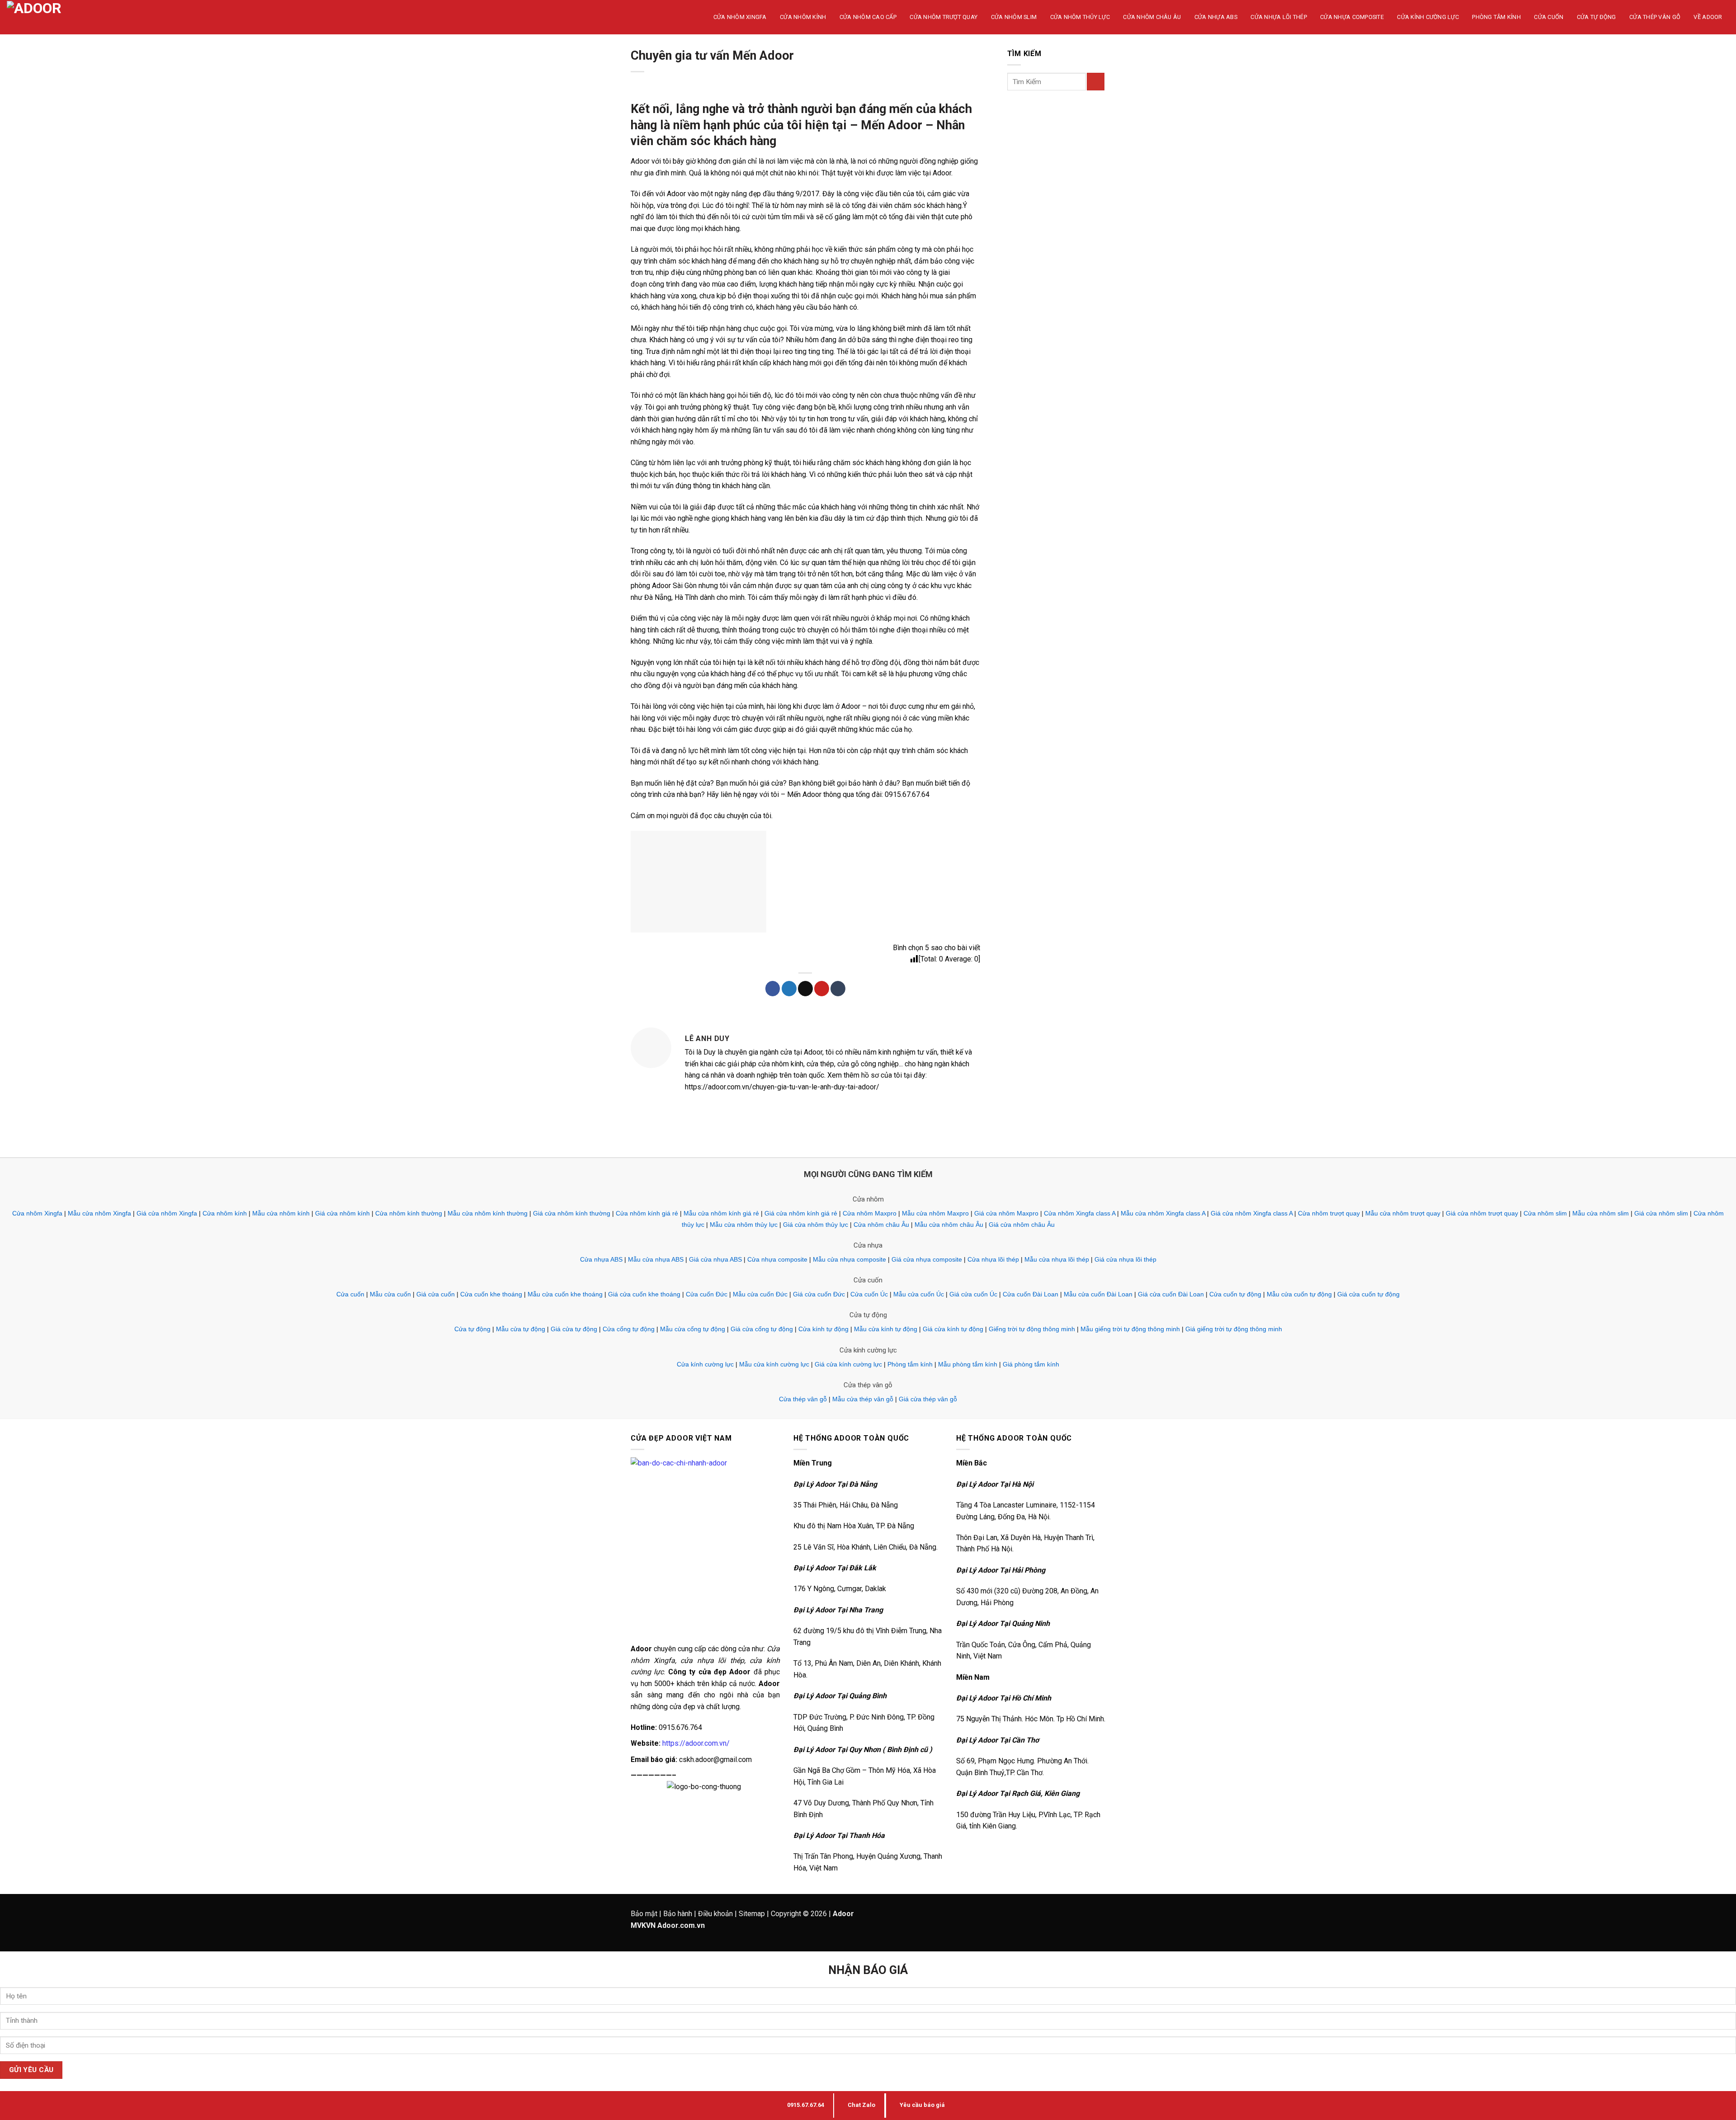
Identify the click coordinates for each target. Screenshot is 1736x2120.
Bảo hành (678, 1914)
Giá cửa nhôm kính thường (572, 1213)
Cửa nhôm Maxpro (870, 1213)
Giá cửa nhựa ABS (715, 1259)
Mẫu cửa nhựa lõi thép (1057, 1259)
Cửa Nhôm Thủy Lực (1080, 17)
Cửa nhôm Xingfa (37, 1213)
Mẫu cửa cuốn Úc (919, 1294)
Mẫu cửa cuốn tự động (1299, 1294)
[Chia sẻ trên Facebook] (773, 989)
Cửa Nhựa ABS (1216, 17)
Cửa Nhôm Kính (803, 17)
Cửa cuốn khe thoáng (491, 1294)
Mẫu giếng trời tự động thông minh (1130, 1329)
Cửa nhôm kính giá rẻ (647, 1213)
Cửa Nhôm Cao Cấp (868, 17)
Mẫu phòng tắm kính (968, 1364)
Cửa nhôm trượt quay (1329, 1213)
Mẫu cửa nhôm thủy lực (744, 1225)
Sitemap (752, 1914)
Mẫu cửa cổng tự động (693, 1329)
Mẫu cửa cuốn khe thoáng (565, 1294)
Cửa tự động (472, 1329)
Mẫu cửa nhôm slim (1601, 1213)
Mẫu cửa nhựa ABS (656, 1259)
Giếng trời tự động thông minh (1032, 1329)
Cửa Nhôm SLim (1014, 17)
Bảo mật (644, 1914)
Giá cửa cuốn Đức (819, 1294)
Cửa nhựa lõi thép (993, 1259)
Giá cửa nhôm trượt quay (1482, 1213)
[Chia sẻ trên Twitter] (789, 989)
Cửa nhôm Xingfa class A (1080, 1213)
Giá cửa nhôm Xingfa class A (1252, 1213)
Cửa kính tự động (823, 1329)
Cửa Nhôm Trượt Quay (943, 17)
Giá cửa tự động (574, 1329)
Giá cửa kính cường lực (848, 1364)
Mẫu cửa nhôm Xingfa (99, 1213)
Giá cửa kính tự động (953, 1329)
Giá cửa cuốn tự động (1368, 1294)
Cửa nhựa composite (777, 1259)
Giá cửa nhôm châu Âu (1022, 1225)
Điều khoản (715, 1914)
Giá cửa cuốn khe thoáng (644, 1294)
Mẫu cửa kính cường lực (774, 1364)
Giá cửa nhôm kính (342, 1213)
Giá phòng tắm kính (1031, 1364)
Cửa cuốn (350, 1294)
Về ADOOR (1708, 17)
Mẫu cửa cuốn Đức (760, 1294)
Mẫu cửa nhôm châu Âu (949, 1225)
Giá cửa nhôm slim (1661, 1213)
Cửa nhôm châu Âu (881, 1225)
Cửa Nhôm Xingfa (740, 17)
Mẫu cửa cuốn (390, 1294)
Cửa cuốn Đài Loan (1031, 1294)
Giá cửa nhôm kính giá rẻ (801, 1213)
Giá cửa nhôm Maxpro (1006, 1213)
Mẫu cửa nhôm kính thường (488, 1213)
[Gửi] (1096, 82)
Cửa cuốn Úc (869, 1294)
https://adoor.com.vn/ (696, 1743)
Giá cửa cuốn (436, 1294)
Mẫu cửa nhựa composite (849, 1259)
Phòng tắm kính (910, 1364)
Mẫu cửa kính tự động (886, 1329)
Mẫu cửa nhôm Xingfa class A (1163, 1213)
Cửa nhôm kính (225, 1213)
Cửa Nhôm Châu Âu (1152, 17)
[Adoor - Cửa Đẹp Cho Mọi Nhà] (47, 17)
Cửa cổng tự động (629, 1329)
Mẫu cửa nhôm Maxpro (935, 1213)
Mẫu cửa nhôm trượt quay (1403, 1213)
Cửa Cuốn (1549, 17)
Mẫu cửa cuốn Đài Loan (1098, 1294)
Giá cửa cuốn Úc (973, 1294)
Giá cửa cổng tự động (762, 1329)
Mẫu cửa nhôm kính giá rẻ (721, 1213)
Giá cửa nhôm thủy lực (816, 1225)
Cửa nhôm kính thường (409, 1213)
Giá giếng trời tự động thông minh (1234, 1329)
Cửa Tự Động (1597, 17)
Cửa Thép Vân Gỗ (1655, 17)
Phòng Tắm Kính (1496, 17)
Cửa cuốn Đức (707, 1294)
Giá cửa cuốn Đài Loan (1171, 1294)
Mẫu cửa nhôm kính (281, 1213)
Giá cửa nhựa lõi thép (1125, 1259)
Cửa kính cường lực (705, 1364)
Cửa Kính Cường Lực (1428, 17)
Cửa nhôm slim (1545, 1213)
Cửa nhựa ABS (601, 1259)
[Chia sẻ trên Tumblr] (838, 989)
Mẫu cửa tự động (521, 1329)
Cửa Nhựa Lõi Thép (1278, 17)
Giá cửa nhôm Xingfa (167, 1213)
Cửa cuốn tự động (1235, 1294)
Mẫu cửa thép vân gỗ (863, 1399)
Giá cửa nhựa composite (927, 1259)
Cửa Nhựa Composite (1352, 17)
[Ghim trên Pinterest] (822, 989)
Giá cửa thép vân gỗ (928, 1399)
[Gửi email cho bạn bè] (805, 989)
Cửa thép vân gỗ (803, 1399)
